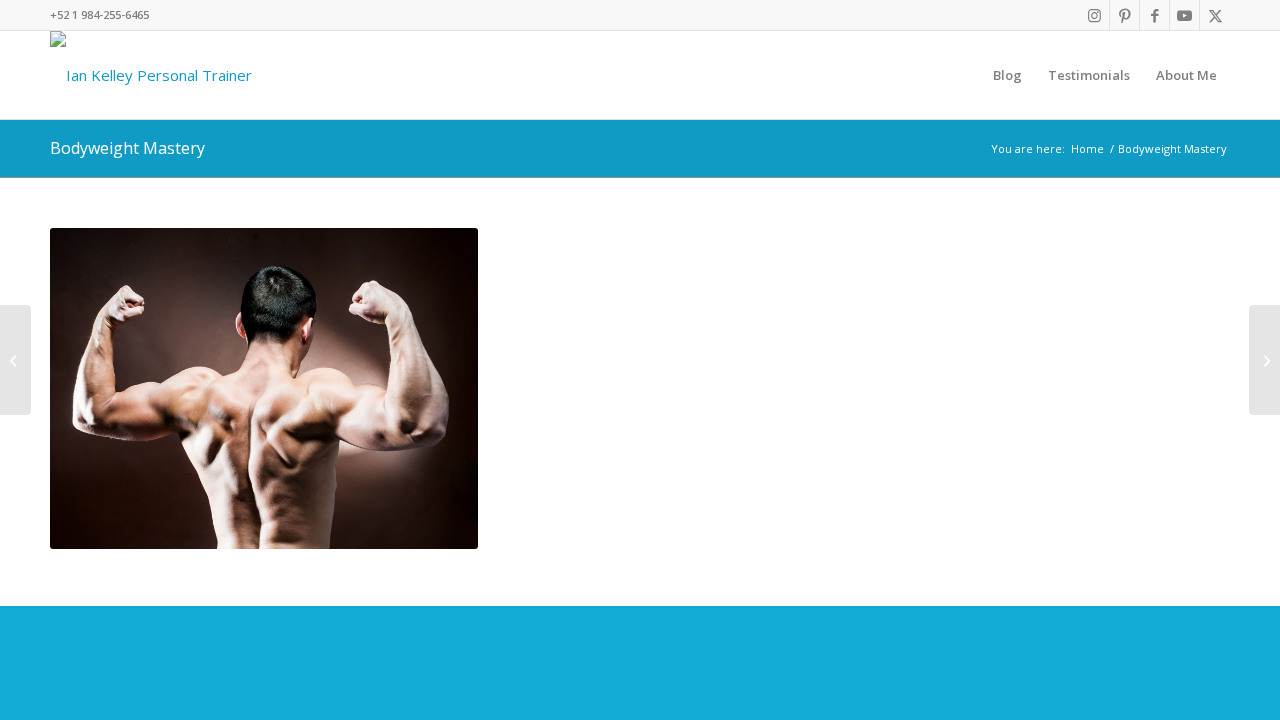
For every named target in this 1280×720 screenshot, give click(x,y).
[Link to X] (1215, 15)
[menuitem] (1007, 75)
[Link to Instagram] (1094, 15)
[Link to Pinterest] (1124, 15)
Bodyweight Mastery (127, 148)
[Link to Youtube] (1184, 15)
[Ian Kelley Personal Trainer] (151, 75)
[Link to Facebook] (1154, 15)
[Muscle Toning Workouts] (1264, 360)
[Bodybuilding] (15, 360)
